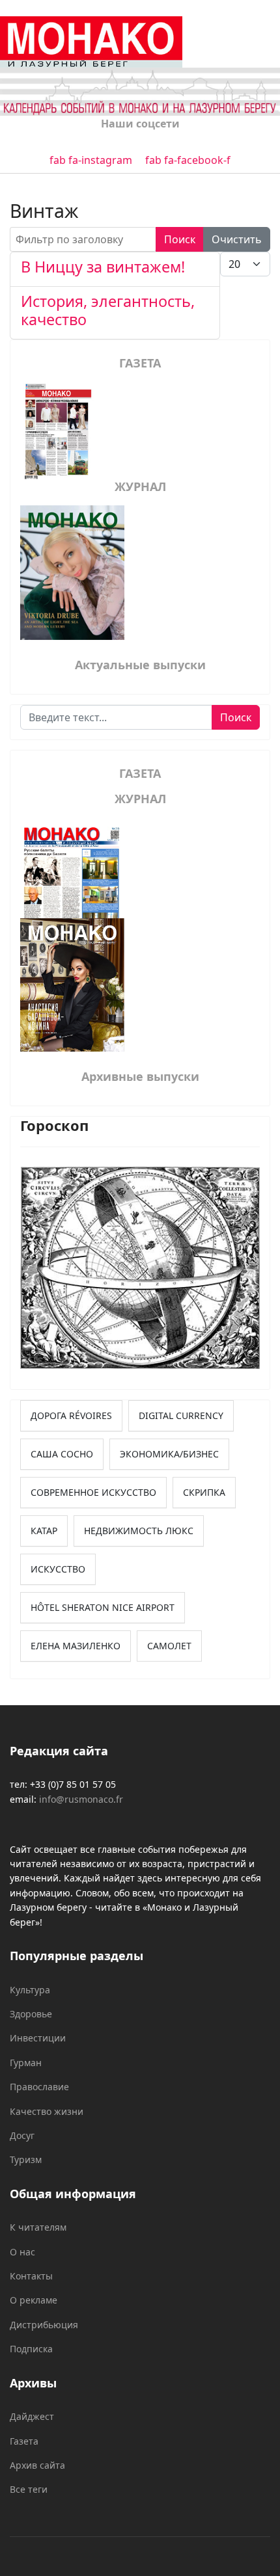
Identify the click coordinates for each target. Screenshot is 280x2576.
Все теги (29, 2489)
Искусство (58, 1569)
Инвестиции (38, 2038)
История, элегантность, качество (108, 310)
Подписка (31, 2349)
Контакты (31, 2276)
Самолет (169, 1646)
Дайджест (32, 2416)
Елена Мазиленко (76, 1646)
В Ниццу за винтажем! (103, 267)
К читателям (38, 2227)
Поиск (180, 239)
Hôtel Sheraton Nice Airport (103, 1607)
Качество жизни (47, 2111)
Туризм (26, 2159)
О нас (22, 2252)
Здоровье (31, 2014)
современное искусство (93, 1492)
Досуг (22, 2135)
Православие (39, 2087)
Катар (44, 1531)
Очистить (237, 239)
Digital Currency (181, 1415)
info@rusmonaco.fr (81, 1799)
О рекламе (34, 2300)
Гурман (26, 2063)
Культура (30, 1990)
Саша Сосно (62, 1454)
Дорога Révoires (71, 1415)
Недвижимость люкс (139, 1531)
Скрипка (204, 1492)
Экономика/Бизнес (169, 1454)
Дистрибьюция (44, 2325)
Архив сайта (37, 2465)
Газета (24, 2441)
